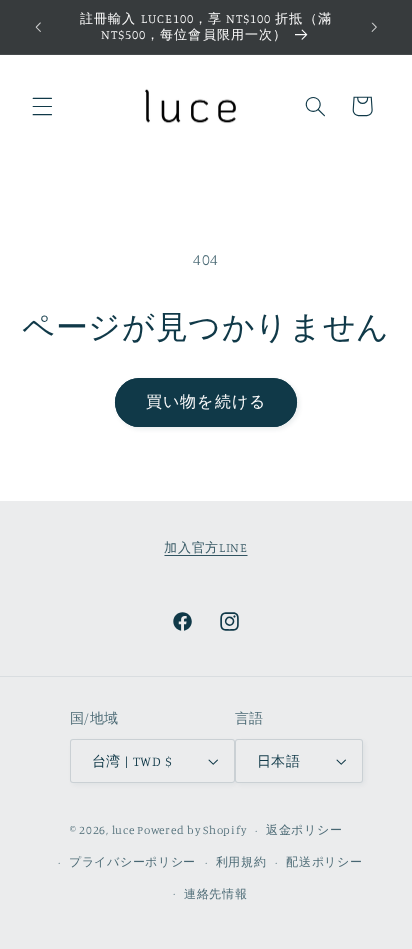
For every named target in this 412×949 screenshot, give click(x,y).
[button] (42, 106)
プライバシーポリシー (132, 862)
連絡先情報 (216, 894)
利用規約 (241, 862)
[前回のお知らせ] (38, 27)
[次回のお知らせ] (374, 27)
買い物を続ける (205, 401)
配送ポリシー (324, 862)
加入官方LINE (205, 547)
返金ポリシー (304, 830)
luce (123, 830)
